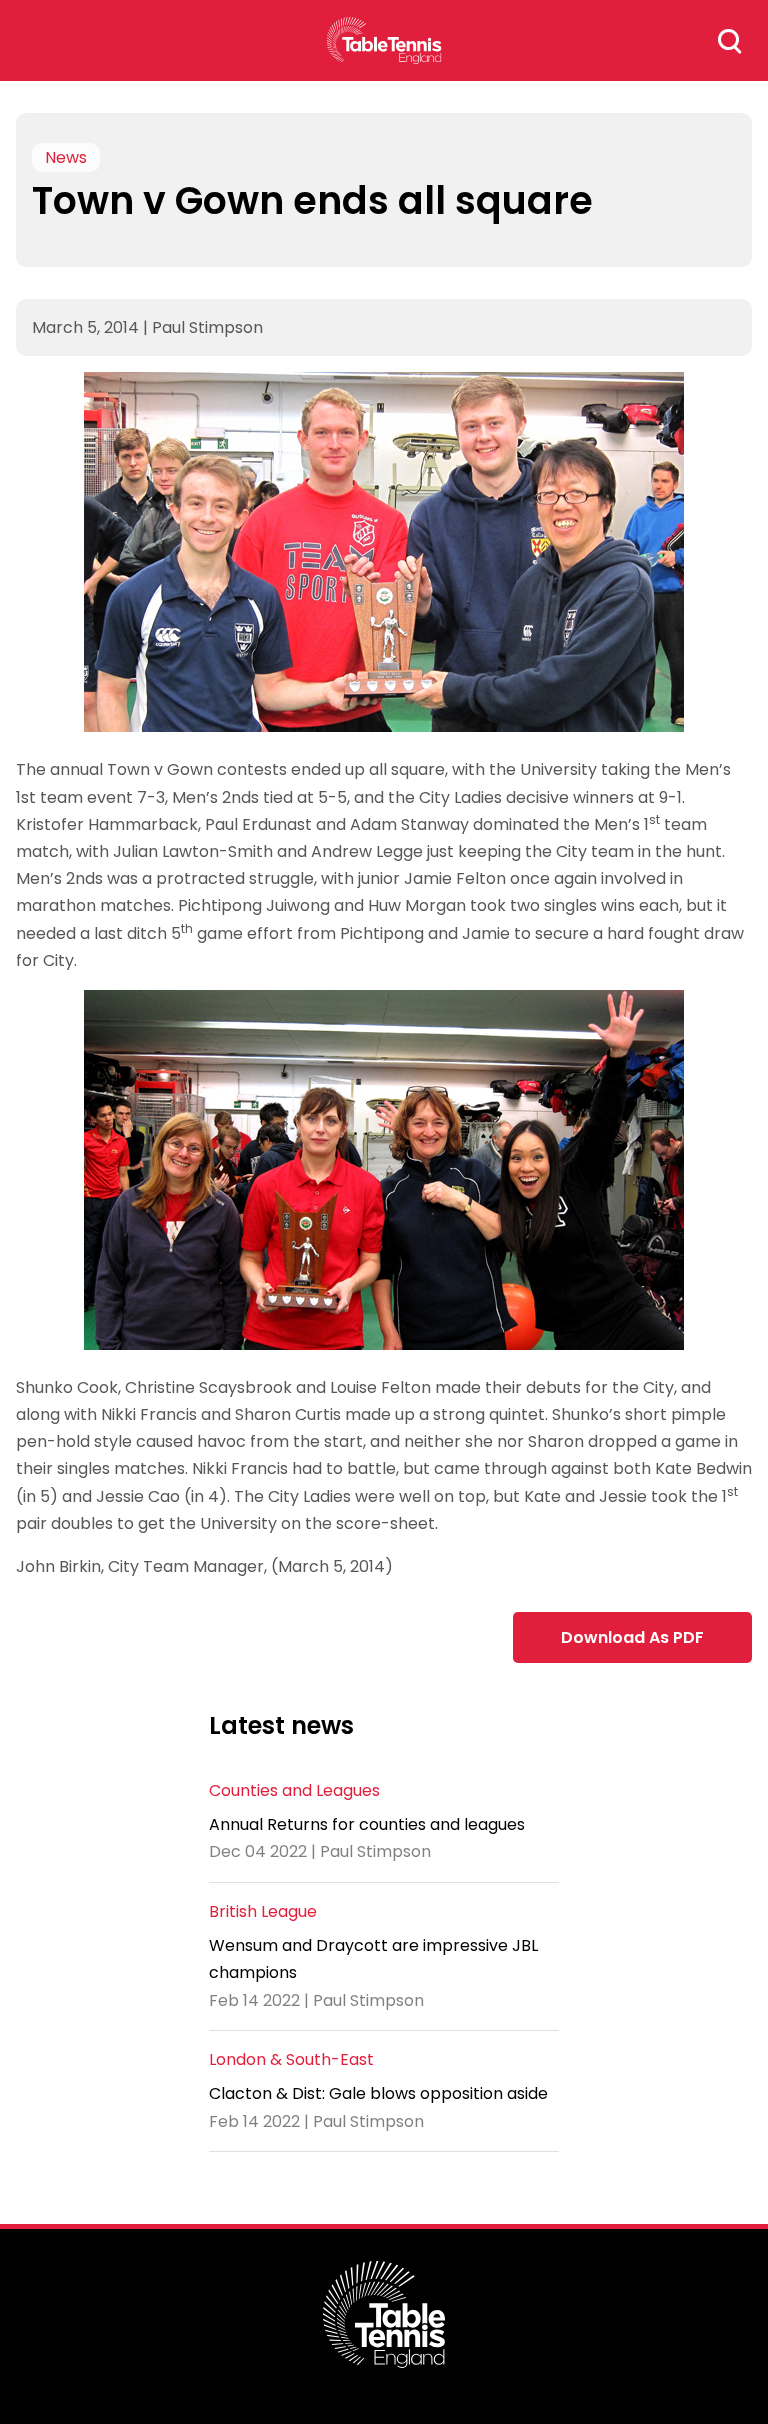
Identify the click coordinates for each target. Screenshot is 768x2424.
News (66, 157)
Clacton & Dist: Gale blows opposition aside (378, 2093)
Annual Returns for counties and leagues (367, 1824)
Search (730, 41)
